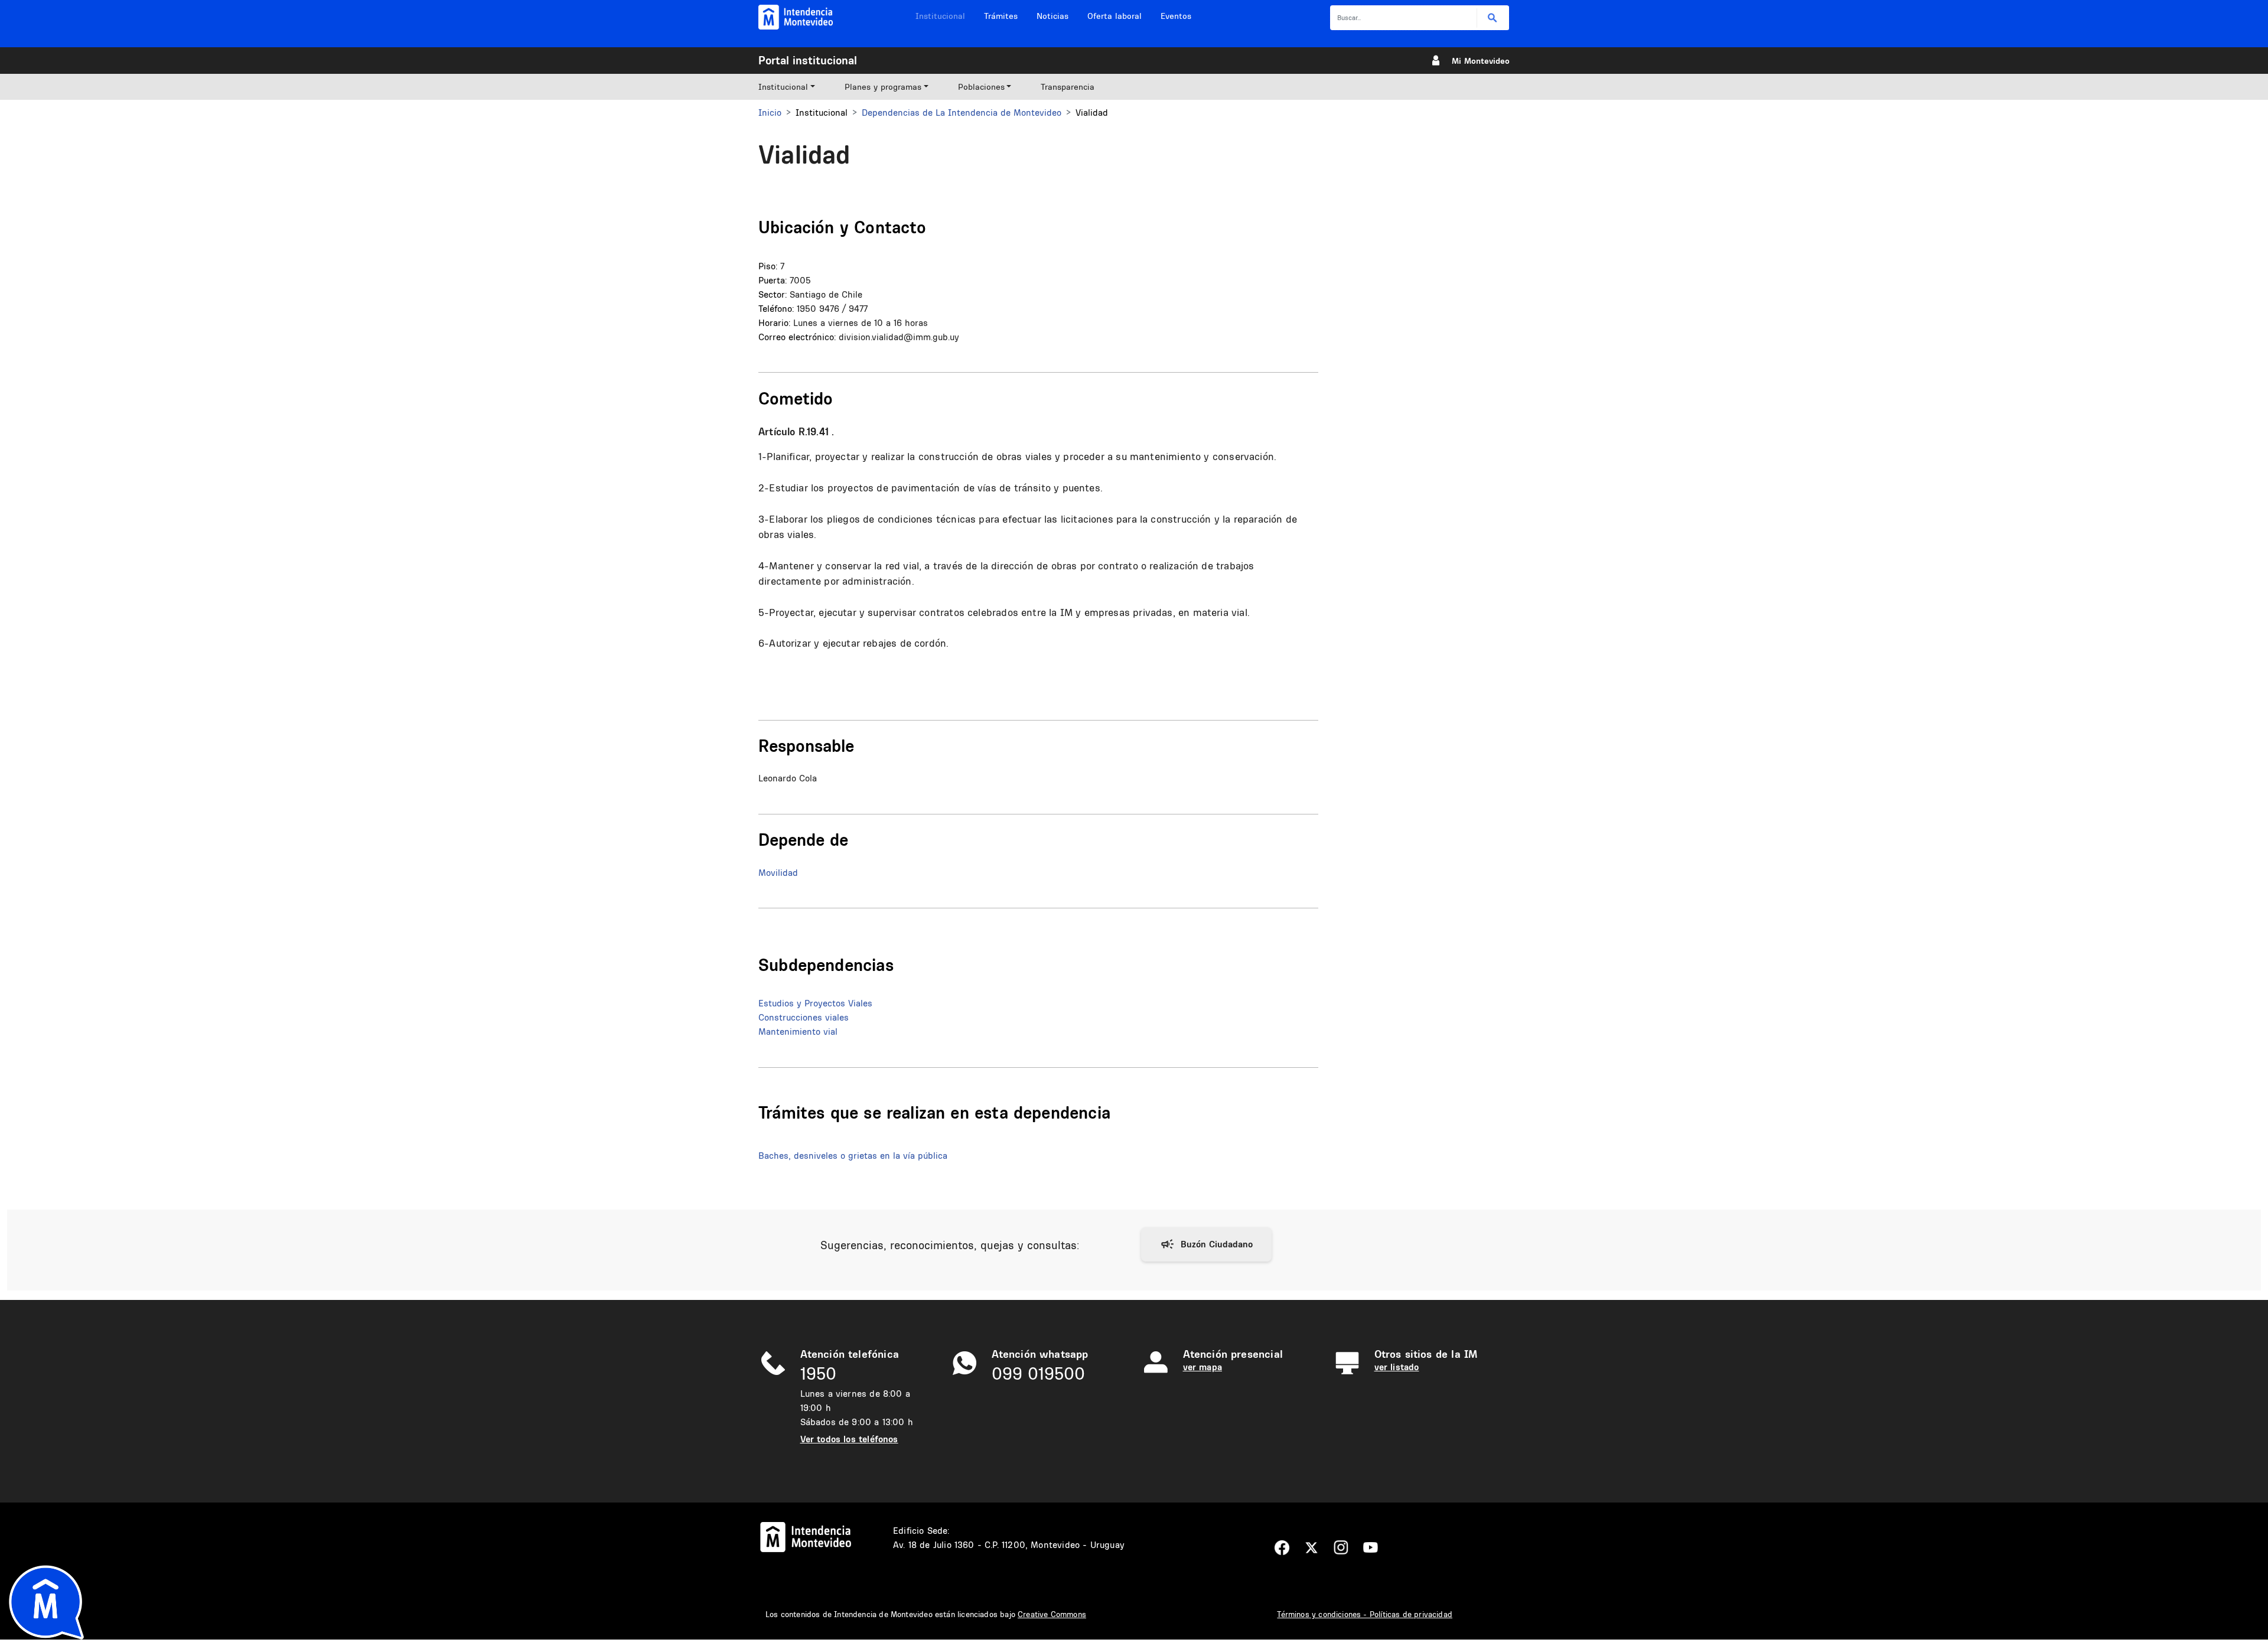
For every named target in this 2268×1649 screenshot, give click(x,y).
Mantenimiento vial (798, 1032)
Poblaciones (981, 87)
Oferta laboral (1115, 16)
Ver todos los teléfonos (849, 1439)
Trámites (1001, 16)
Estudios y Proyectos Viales (815, 1003)
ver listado (1397, 1367)
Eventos (1176, 16)
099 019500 (1038, 1373)
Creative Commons (1052, 1614)
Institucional (940, 16)
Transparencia (1068, 87)
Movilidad (778, 873)
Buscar (1493, 18)
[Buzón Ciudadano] (1206, 1244)
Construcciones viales (804, 1017)
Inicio (770, 113)
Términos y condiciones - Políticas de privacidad (1365, 1614)
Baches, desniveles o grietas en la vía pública (853, 1156)
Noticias (1052, 16)
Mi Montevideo (1481, 61)
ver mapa (1203, 1367)
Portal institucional (808, 60)
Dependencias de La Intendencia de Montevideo (962, 113)
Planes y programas (883, 87)
